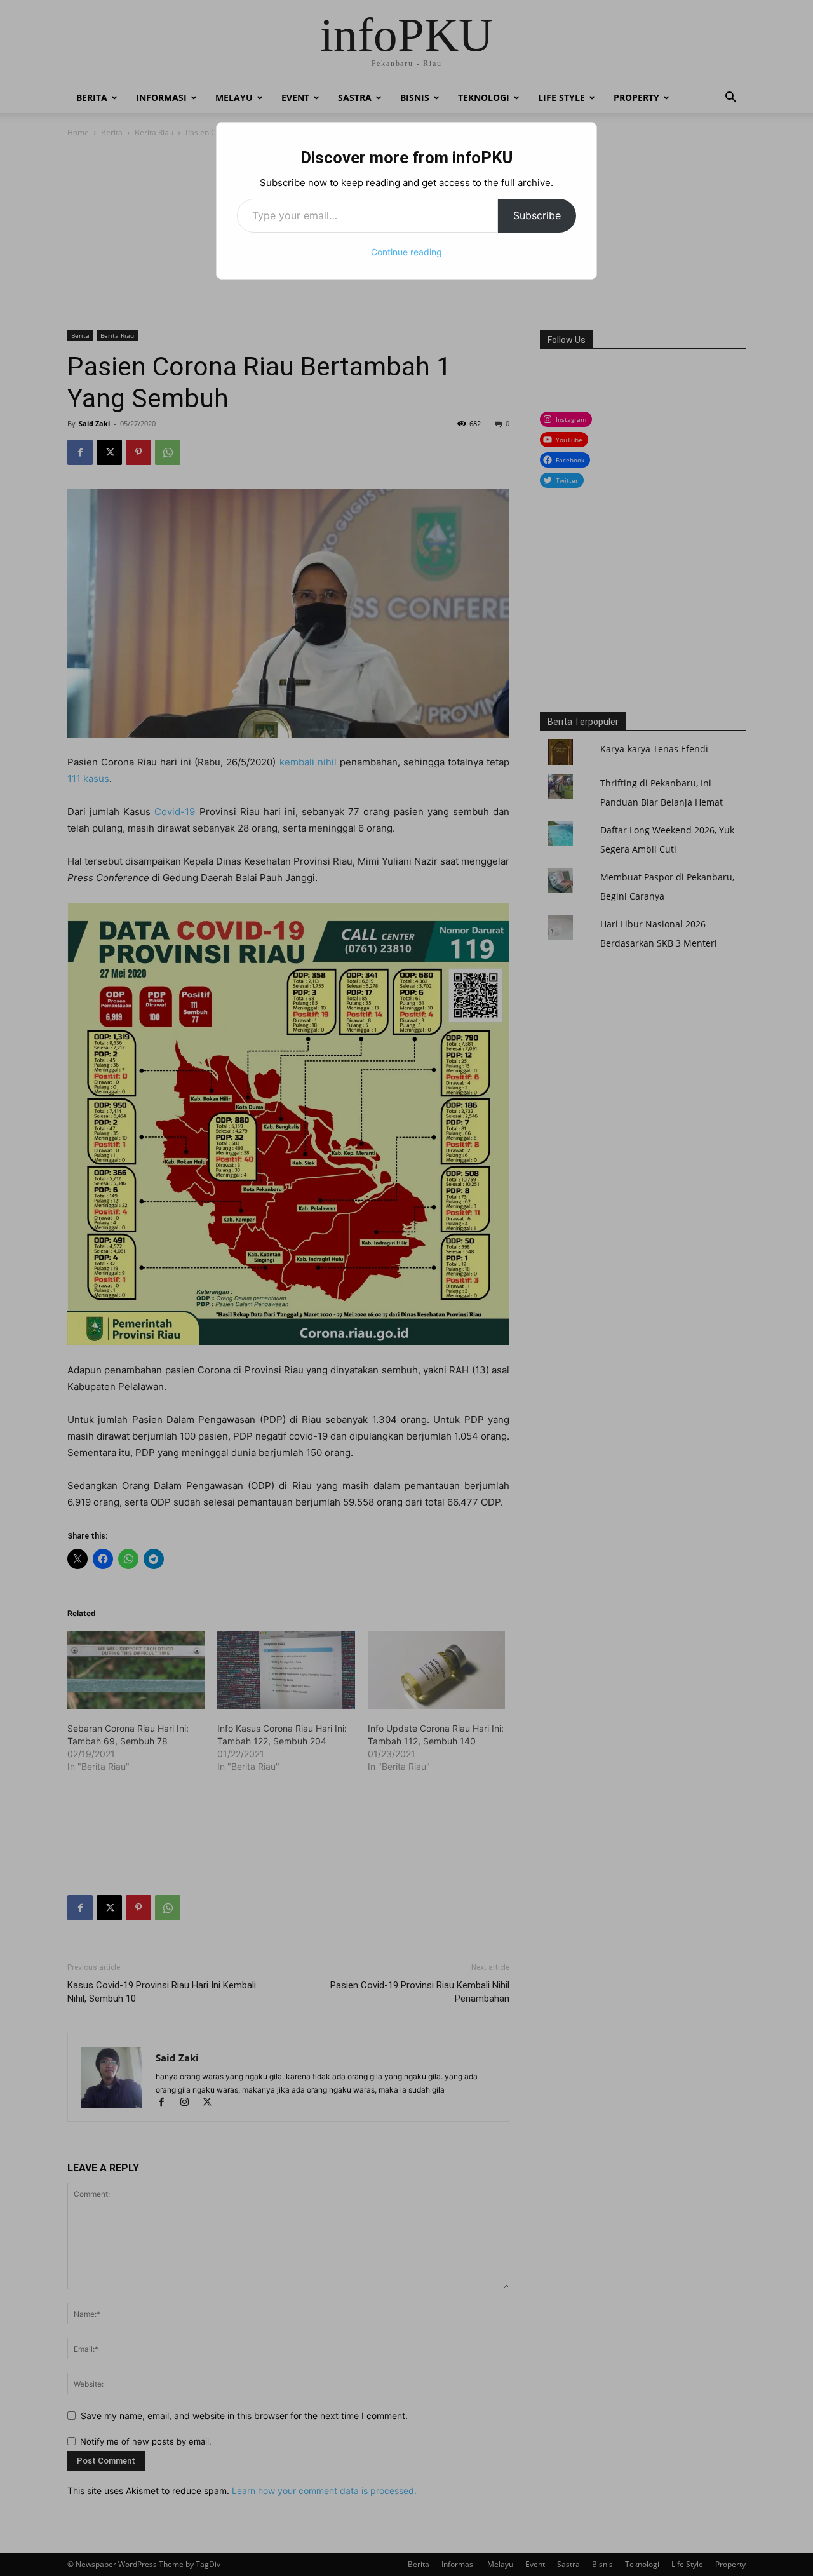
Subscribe (537, 215)
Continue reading (406, 252)
